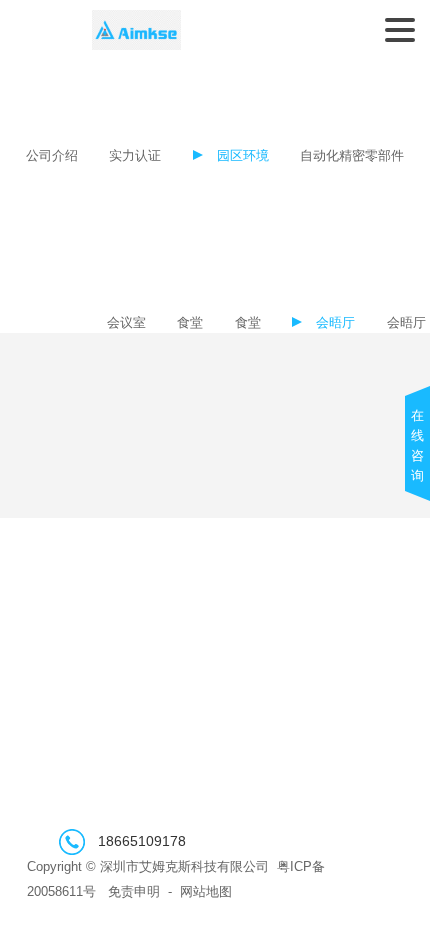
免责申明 (134, 892)
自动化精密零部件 (352, 156)
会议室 (126, 323)
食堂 (190, 323)
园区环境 (243, 156)
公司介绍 (52, 156)
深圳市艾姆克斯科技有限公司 (136, 30)
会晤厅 (335, 323)
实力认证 (135, 156)
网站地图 (206, 892)
